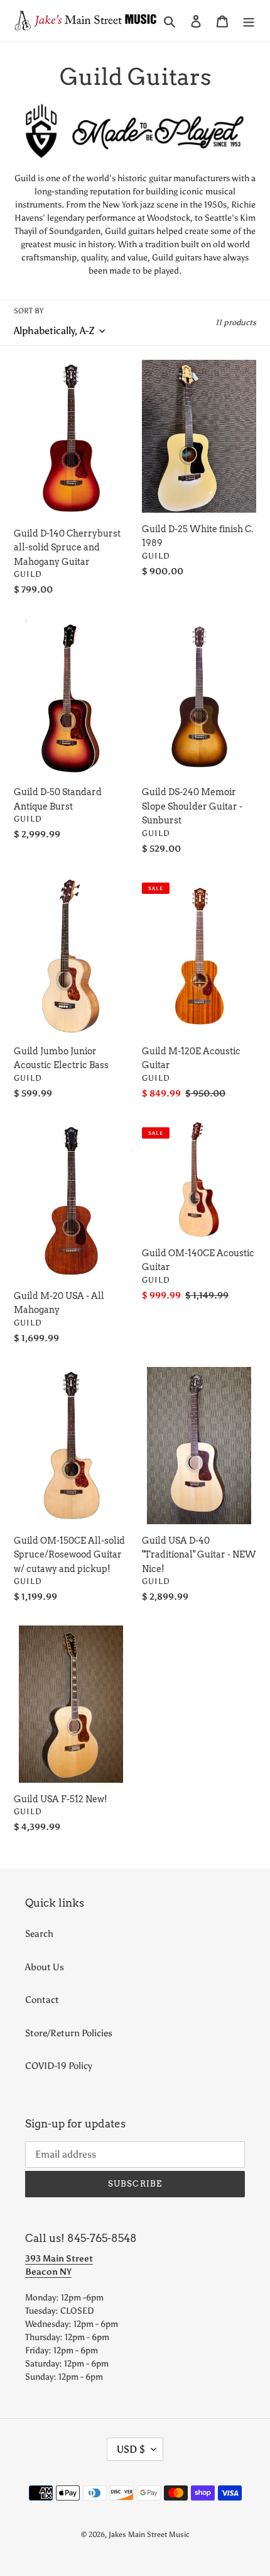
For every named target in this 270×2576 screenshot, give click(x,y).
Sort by (29, 311)
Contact (42, 2000)
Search (39, 1934)
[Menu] (249, 20)
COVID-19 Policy (59, 2066)
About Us (45, 1967)
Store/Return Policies (69, 2033)
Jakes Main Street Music (149, 2534)
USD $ (131, 2449)
